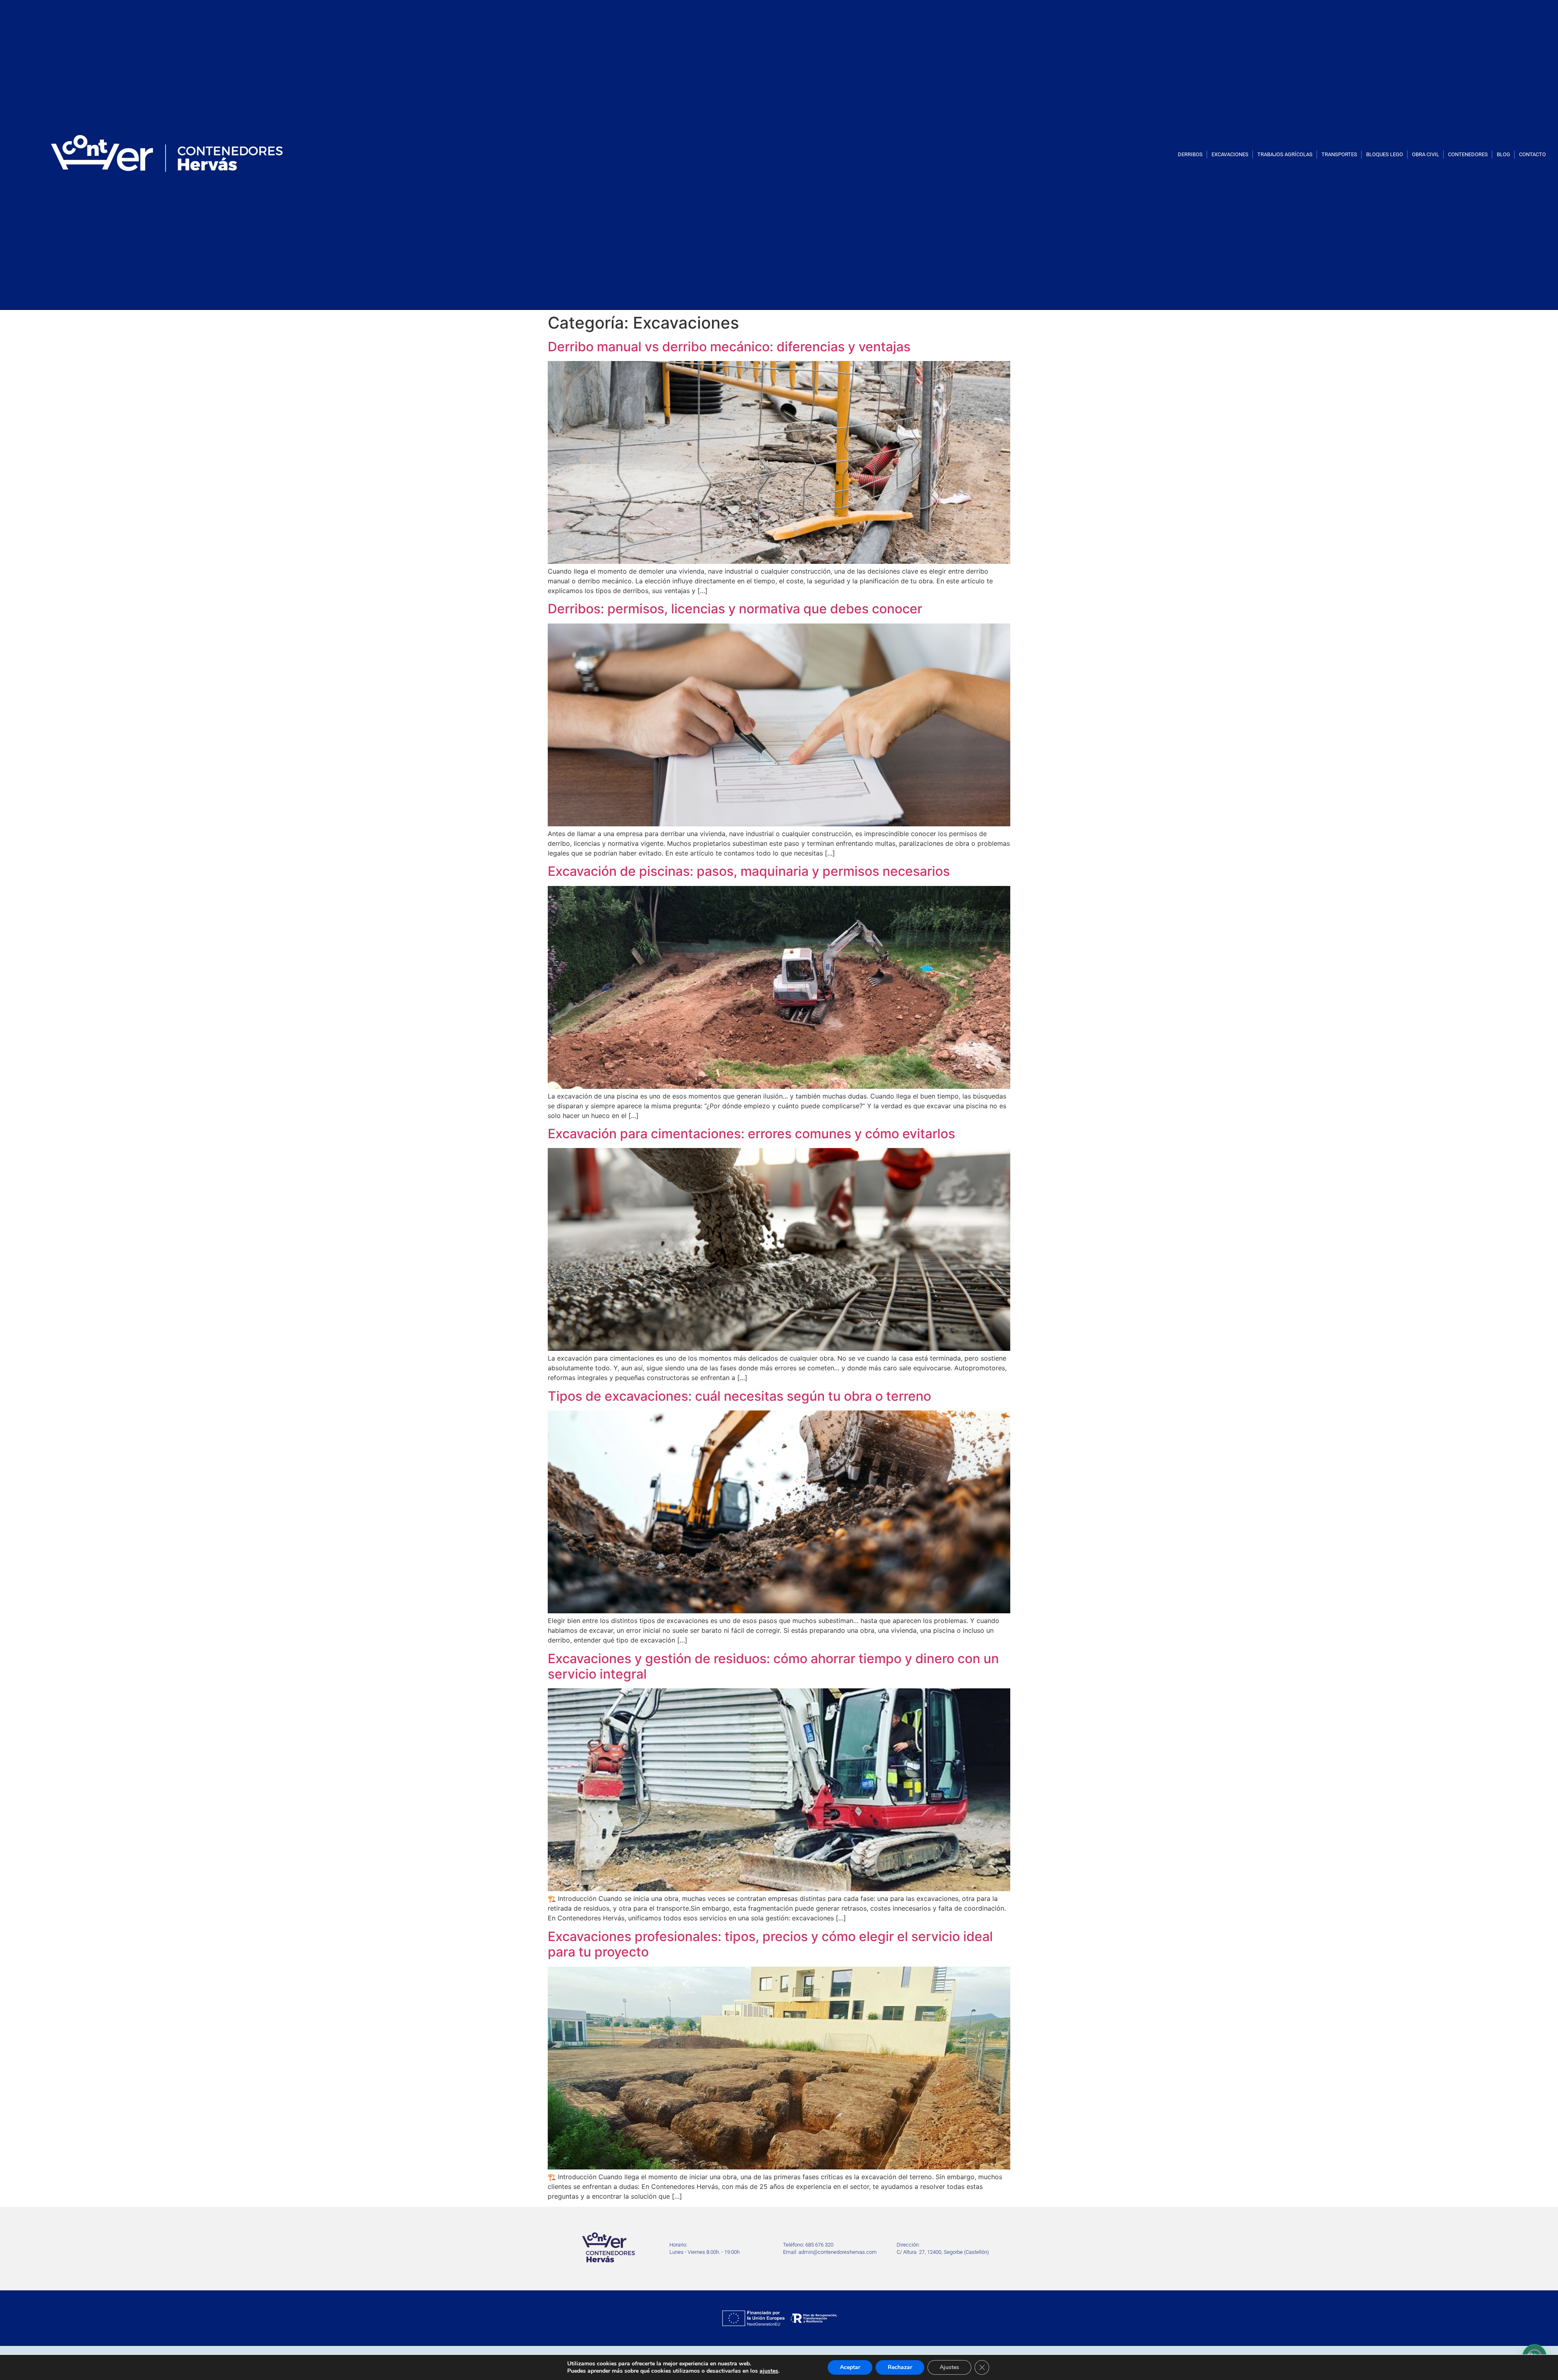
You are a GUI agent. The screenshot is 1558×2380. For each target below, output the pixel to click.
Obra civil (1426, 154)
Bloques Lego (1385, 154)
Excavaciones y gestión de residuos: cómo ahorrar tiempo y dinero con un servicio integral (773, 1666)
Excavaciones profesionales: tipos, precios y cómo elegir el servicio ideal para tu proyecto (770, 1944)
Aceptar (850, 2367)
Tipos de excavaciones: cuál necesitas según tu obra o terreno (739, 1396)
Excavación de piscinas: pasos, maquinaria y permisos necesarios (749, 871)
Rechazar (900, 2367)
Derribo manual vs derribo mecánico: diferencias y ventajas (729, 347)
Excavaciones (1230, 154)
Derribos (1190, 154)
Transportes (1339, 154)
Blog (1503, 154)
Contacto (1532, 154)
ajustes (769, 2371)
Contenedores (1468, 154)
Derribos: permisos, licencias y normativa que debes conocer (735, 609)
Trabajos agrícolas (1285, 154)
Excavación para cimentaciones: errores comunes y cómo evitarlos (751, 1134)
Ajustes (949, 2367)
